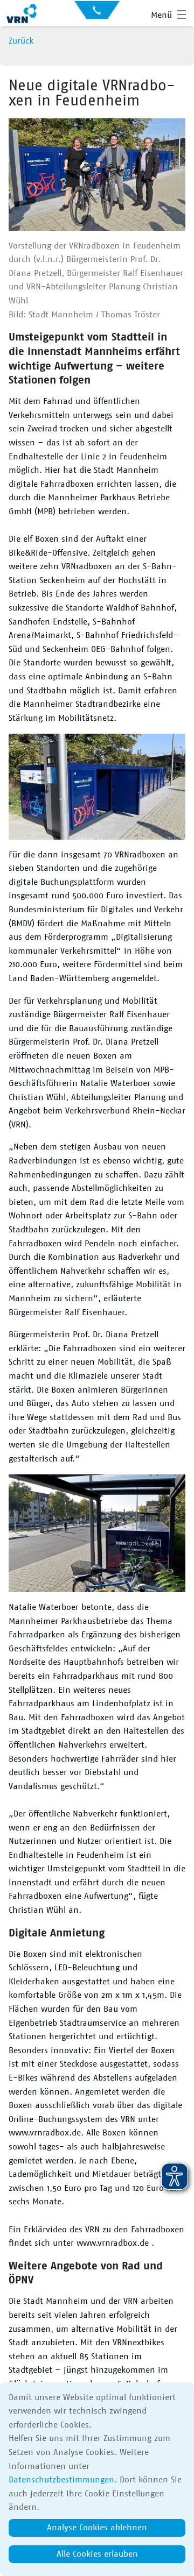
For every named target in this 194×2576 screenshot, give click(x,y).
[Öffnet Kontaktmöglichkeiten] (97, 13)
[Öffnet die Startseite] (22, 15)
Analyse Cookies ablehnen (97, 2528)
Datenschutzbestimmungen (61, 2480)
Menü (161, 15)
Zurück (21, 41)
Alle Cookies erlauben (97, 2554)
